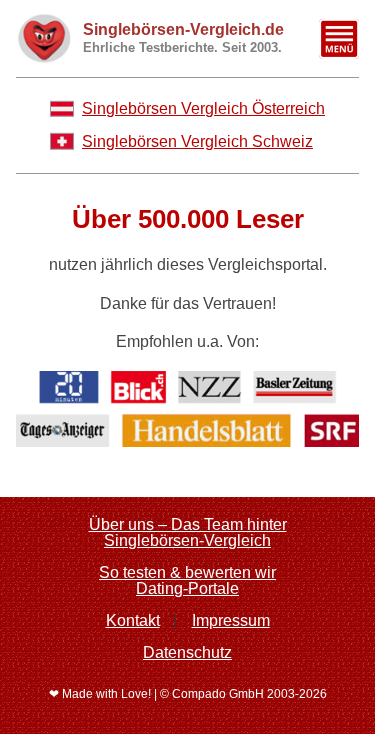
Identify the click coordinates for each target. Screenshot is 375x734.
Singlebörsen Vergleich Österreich (203, 108)
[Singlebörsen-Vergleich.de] (43, 38)
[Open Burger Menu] (339, 39)
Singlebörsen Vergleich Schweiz (197, 141)
